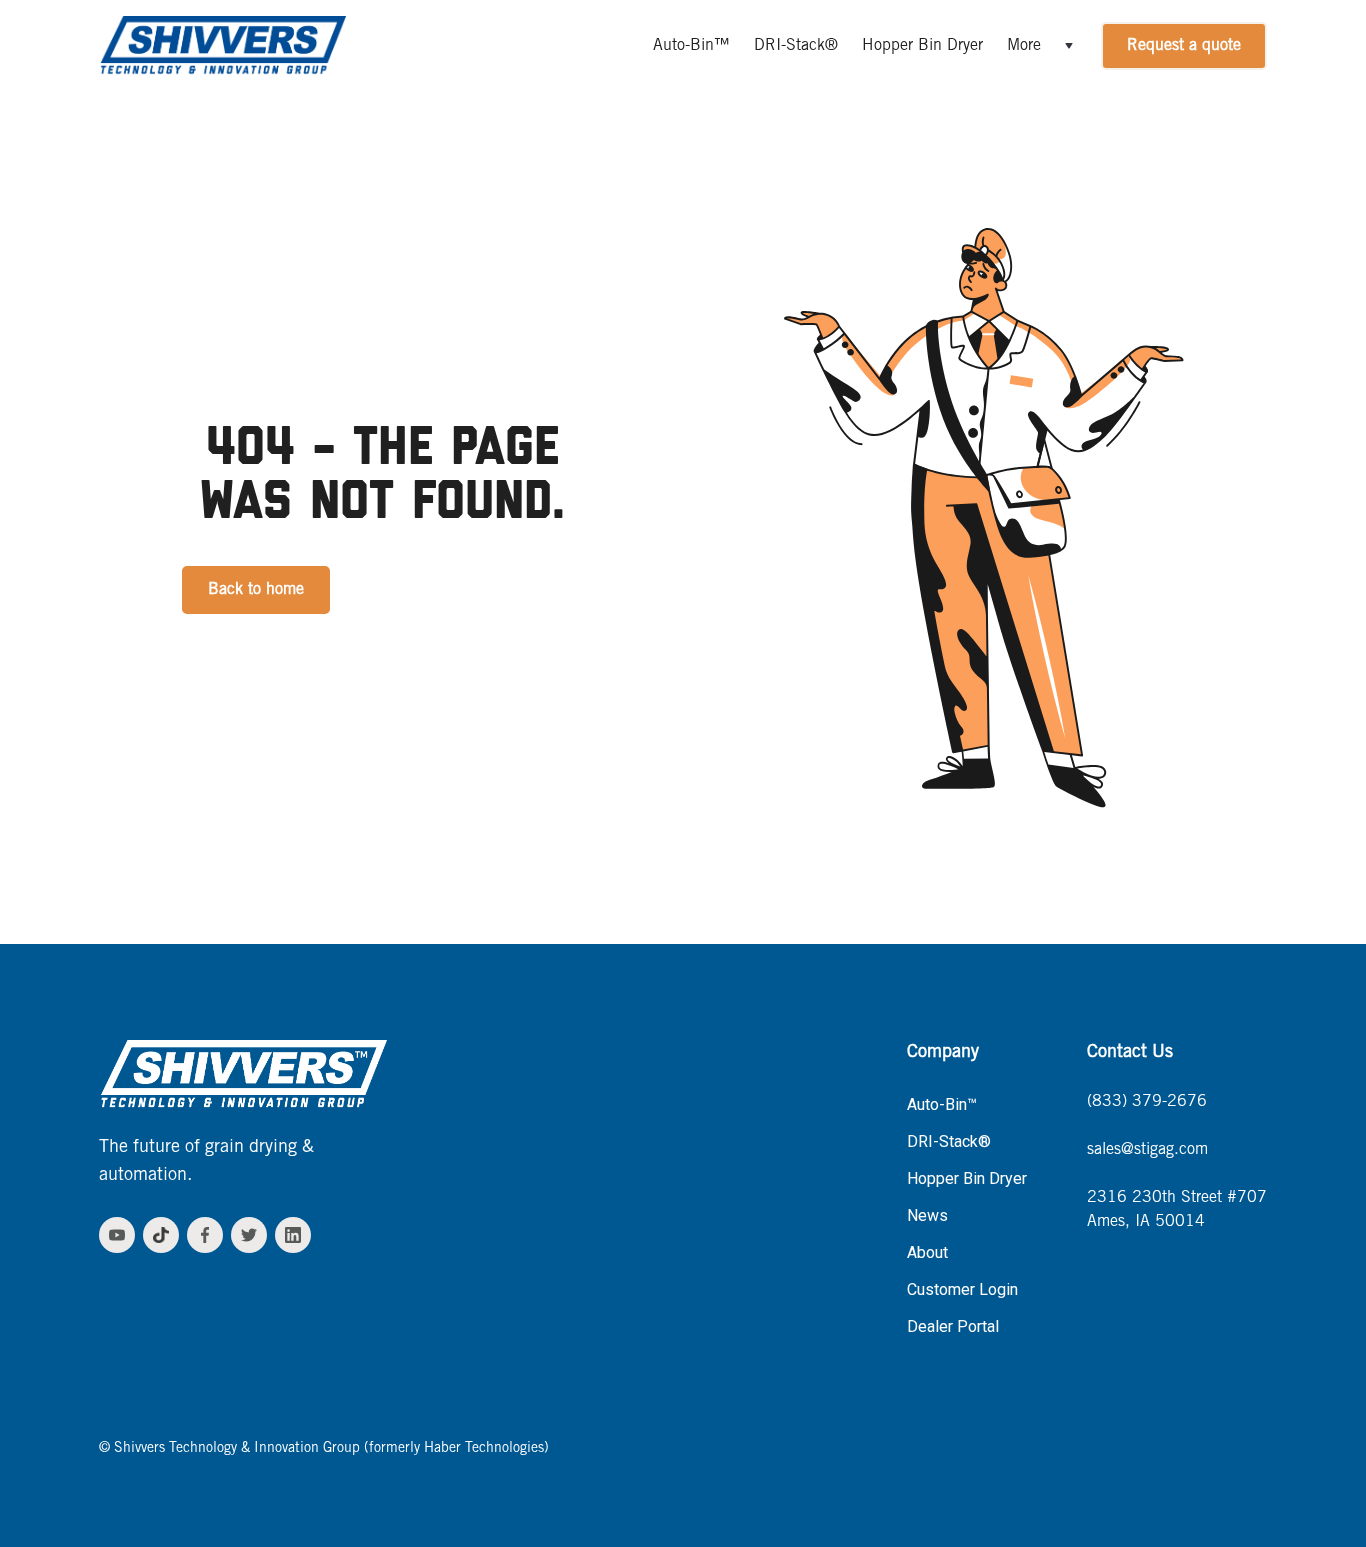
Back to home (256, 590)
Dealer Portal (953, 1326)
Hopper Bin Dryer (922, 46)
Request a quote (1184, 46)
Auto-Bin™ (691, 46)
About (927, 1252)
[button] (1042, 46)
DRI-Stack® (796, 46)
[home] (222, 46)
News (927, 1215)
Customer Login (962, 1289)
